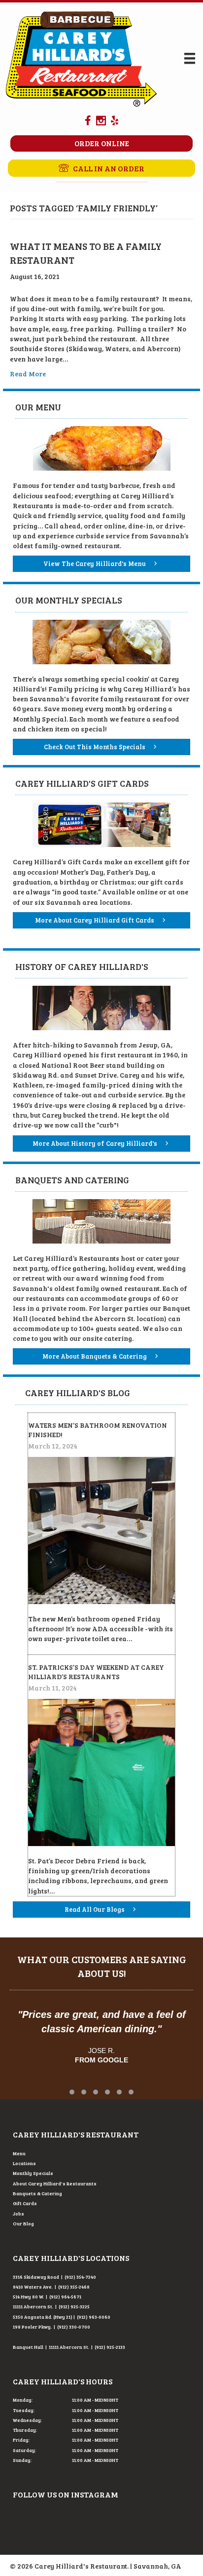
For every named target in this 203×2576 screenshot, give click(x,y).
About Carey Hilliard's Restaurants (55, 2183)
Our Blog (23, 2223)
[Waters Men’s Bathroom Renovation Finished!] (101, 1529)
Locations (24, 2163)
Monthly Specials (33, 2173)
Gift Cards (25, 2203)
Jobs (18, 2214)
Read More (28, 374)
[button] (101, 168)
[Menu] (190, 59)
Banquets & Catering (37, 2193)
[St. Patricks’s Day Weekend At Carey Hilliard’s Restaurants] (101, 1771)
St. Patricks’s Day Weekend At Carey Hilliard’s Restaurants (96, 1672)
